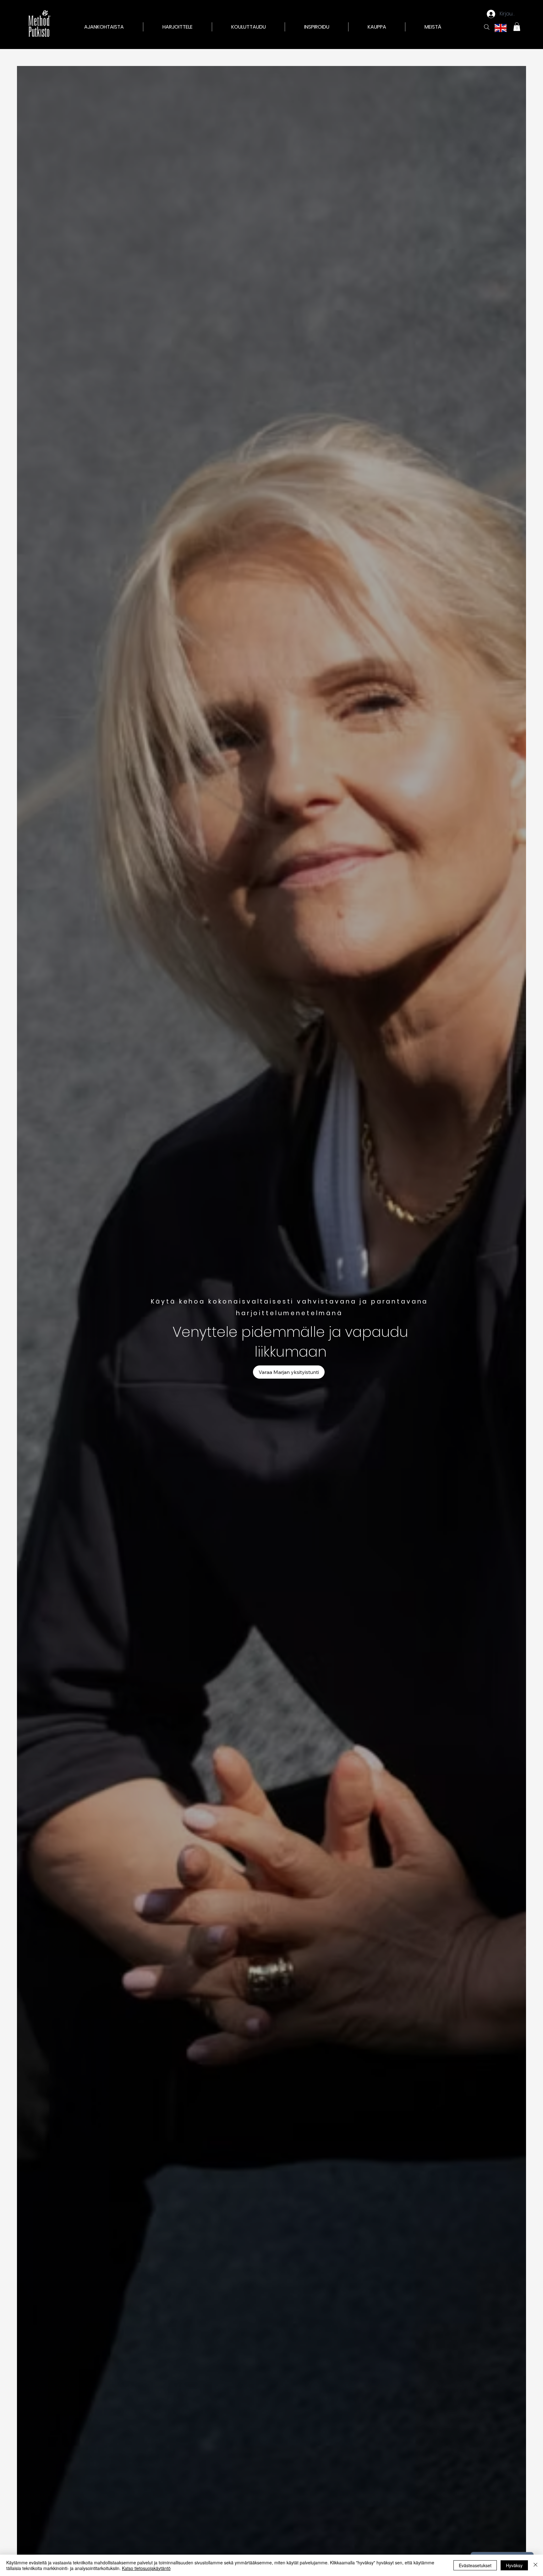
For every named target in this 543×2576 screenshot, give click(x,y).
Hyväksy (514, 2565)
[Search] (487, 27)
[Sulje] (535, 2565)
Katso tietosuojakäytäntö (146, 2568)
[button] (178, 27)
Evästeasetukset (475, 2565)
